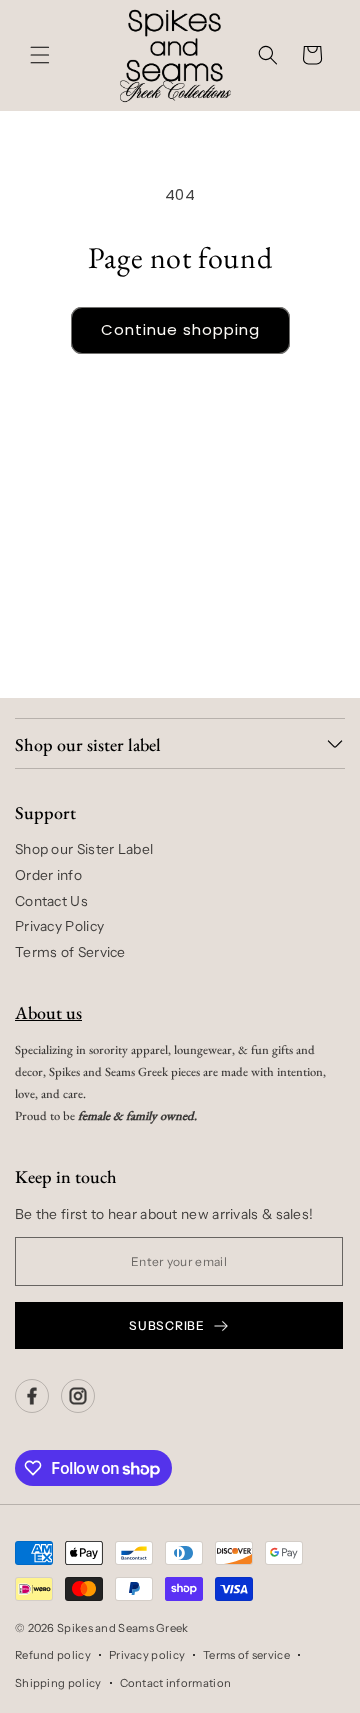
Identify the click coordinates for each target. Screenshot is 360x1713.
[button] (40, 55)
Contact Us (51, 901)
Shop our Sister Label (84, 849)
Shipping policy (58, 1683)
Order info (48, 875)
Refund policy (53, 1655)
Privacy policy (147, 1655)
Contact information (176, 1683)
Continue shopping (180, 329)
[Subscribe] (297, 633)
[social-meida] (32, 1396)
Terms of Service (70, 952)
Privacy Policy (59, 926)
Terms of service (246, 1655)
